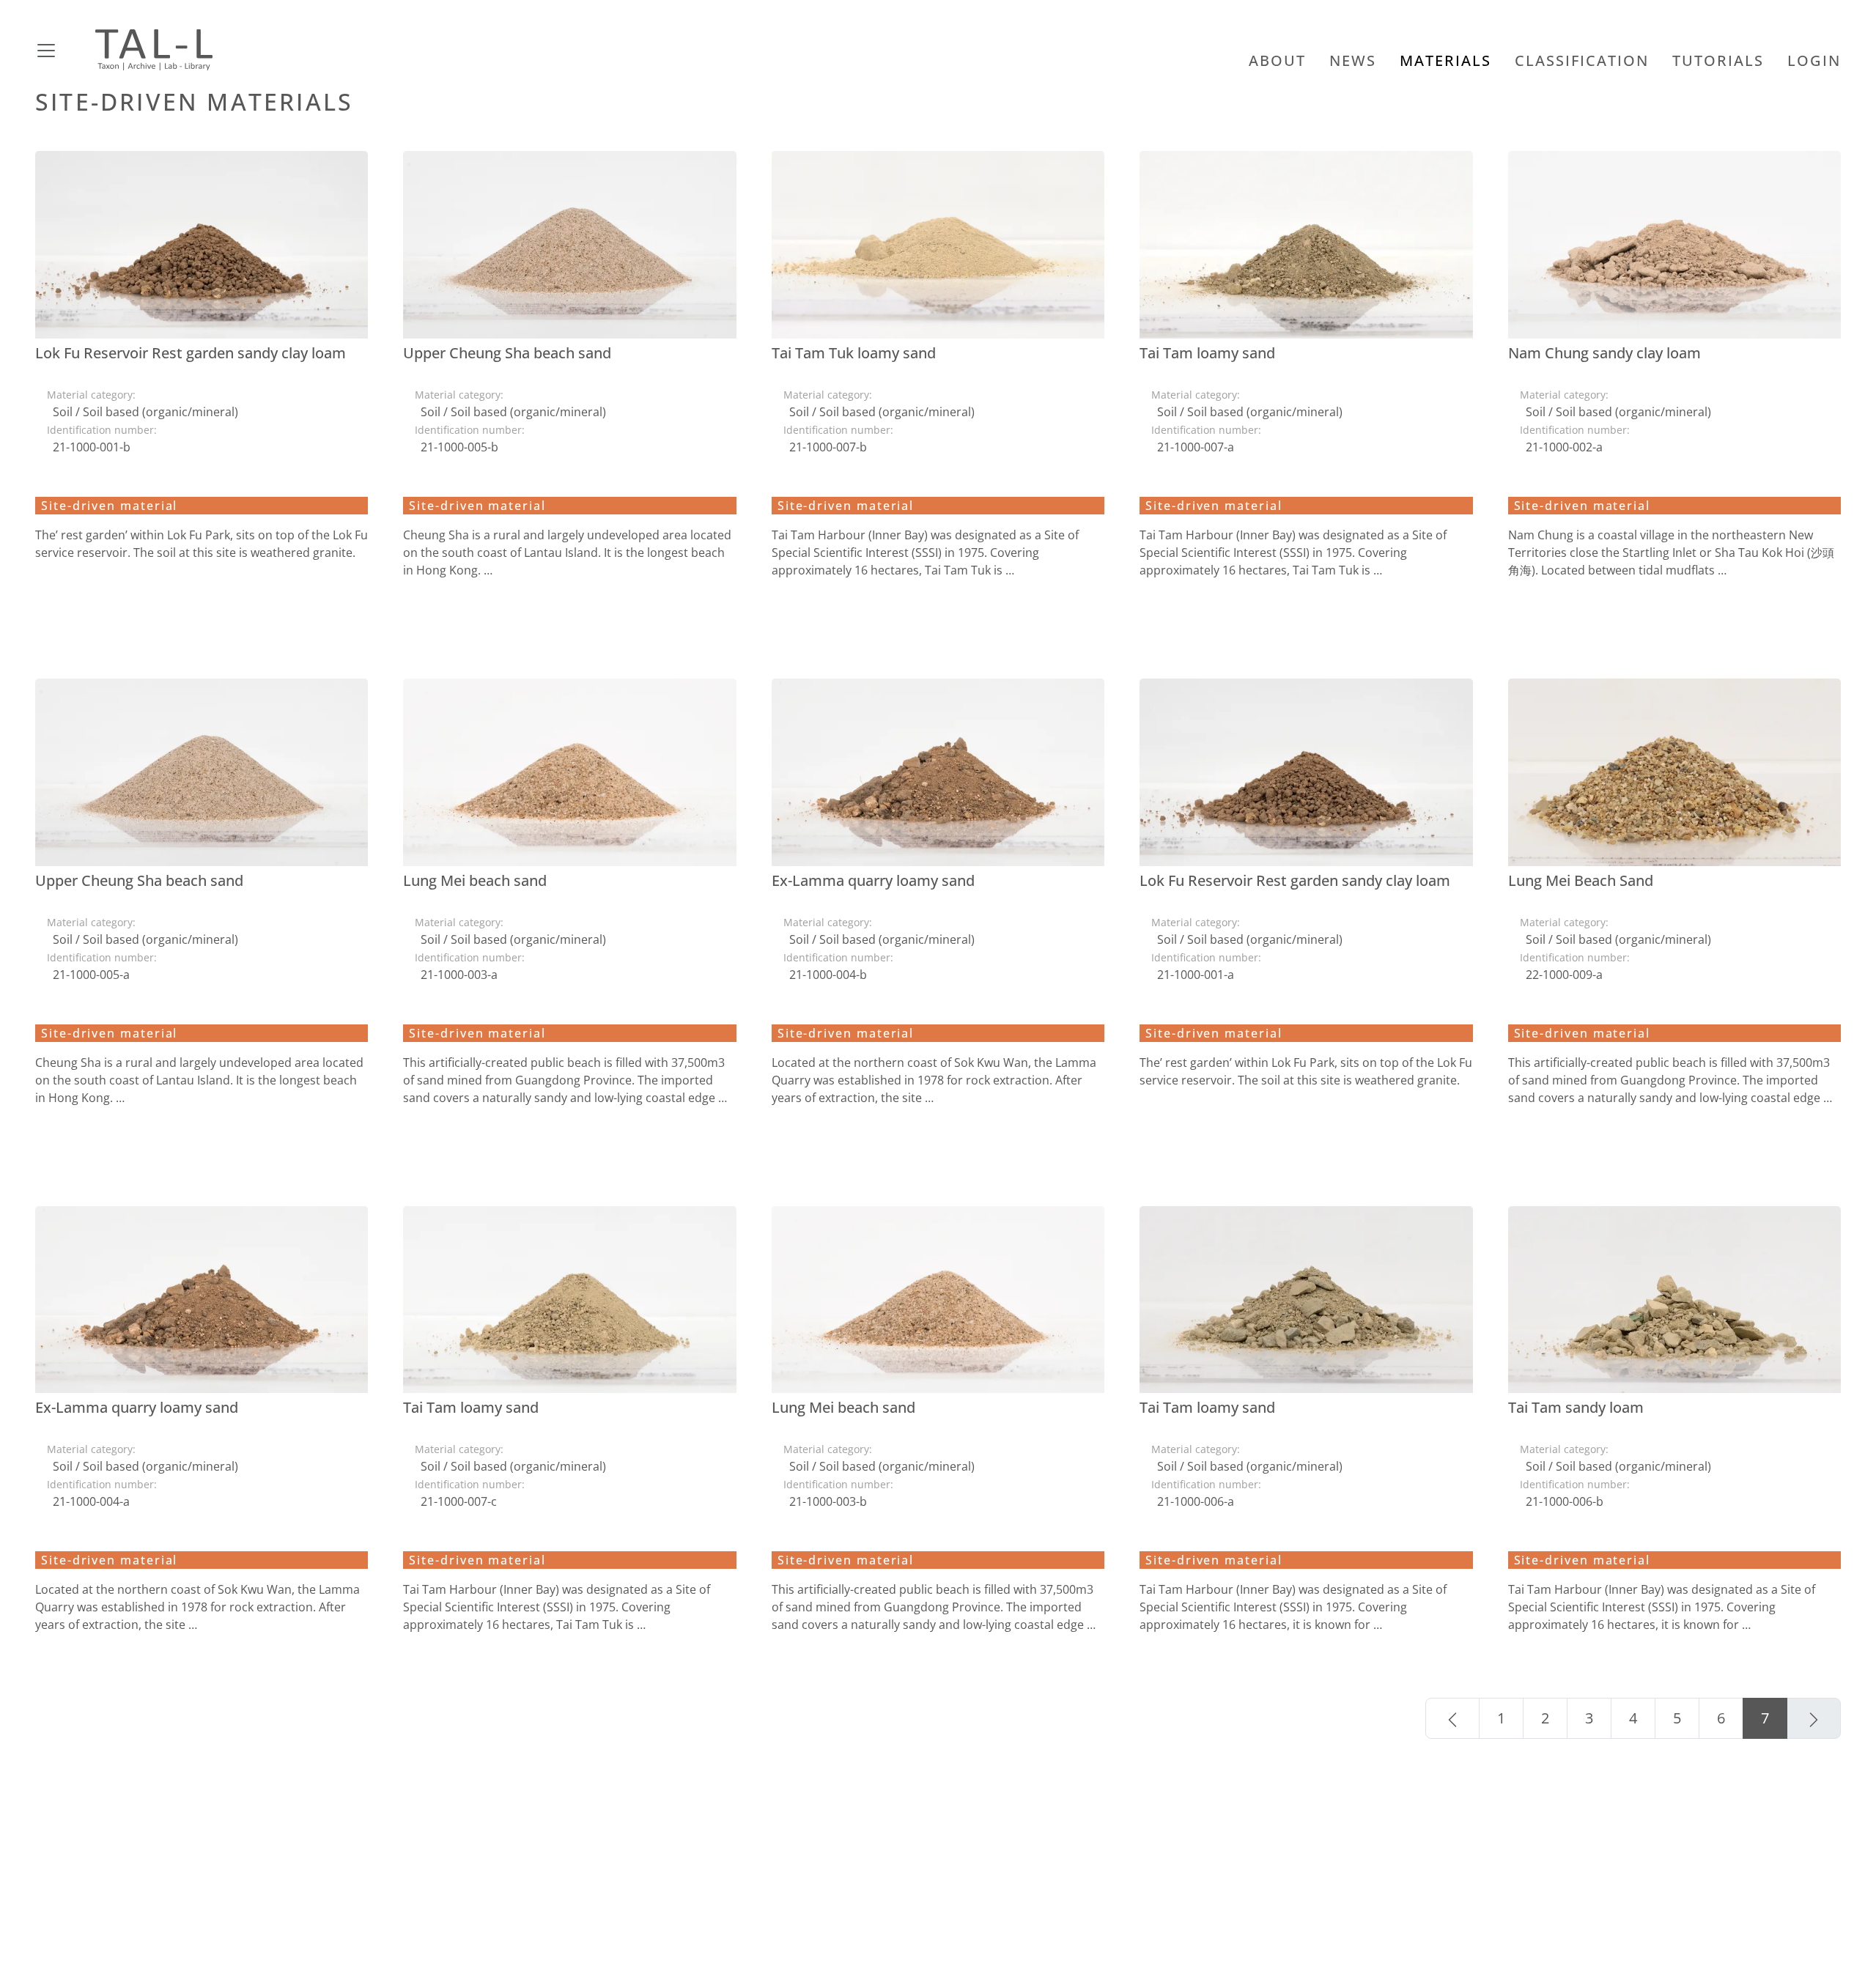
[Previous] (1452, 1718)
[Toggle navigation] (64, 50)
